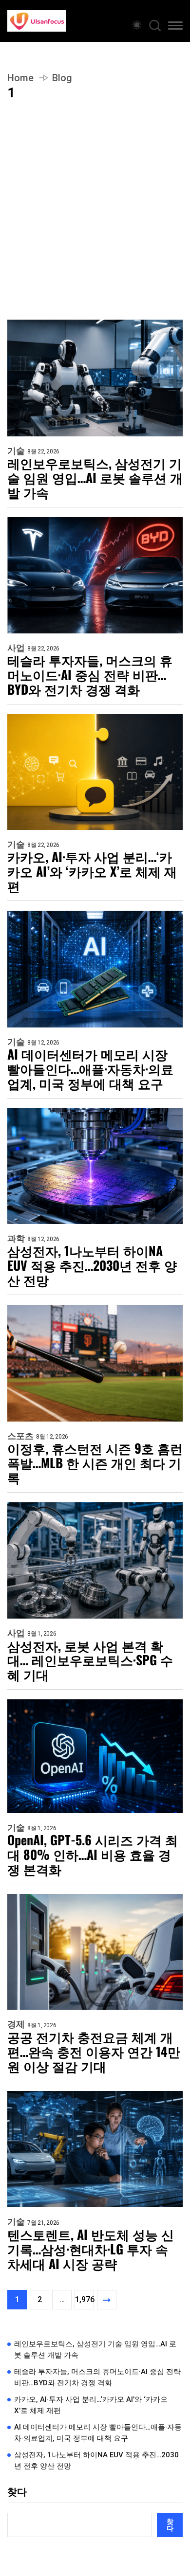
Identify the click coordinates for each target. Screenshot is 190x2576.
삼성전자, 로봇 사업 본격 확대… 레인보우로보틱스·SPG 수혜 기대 (90, 1660)
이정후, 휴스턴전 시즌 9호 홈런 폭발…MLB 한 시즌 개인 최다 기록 (95, 1463)
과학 (16, 1239)
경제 (16, 2024)
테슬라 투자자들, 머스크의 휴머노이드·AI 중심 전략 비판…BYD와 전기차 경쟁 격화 (90, 675)
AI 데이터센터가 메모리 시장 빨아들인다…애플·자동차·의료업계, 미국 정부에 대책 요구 (90, 1069)
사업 (16, 648)
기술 (16, 451)
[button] (175, 27)
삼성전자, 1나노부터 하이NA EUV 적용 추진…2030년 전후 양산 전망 (92, 1265)
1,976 (85, 2299)
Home (20, 78)
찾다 (17, 2492)
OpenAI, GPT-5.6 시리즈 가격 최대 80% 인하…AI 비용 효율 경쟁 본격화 (93, 1855)
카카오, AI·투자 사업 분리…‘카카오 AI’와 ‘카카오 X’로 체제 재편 (92, 871)
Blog (62, 78)
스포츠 (20, 1436)
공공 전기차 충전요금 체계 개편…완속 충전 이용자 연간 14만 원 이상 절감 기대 (94, 2052)
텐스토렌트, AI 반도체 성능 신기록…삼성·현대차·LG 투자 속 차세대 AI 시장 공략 (91, 2249)
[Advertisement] (95, 220)
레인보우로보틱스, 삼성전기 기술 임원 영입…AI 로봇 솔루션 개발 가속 (95, 478)
